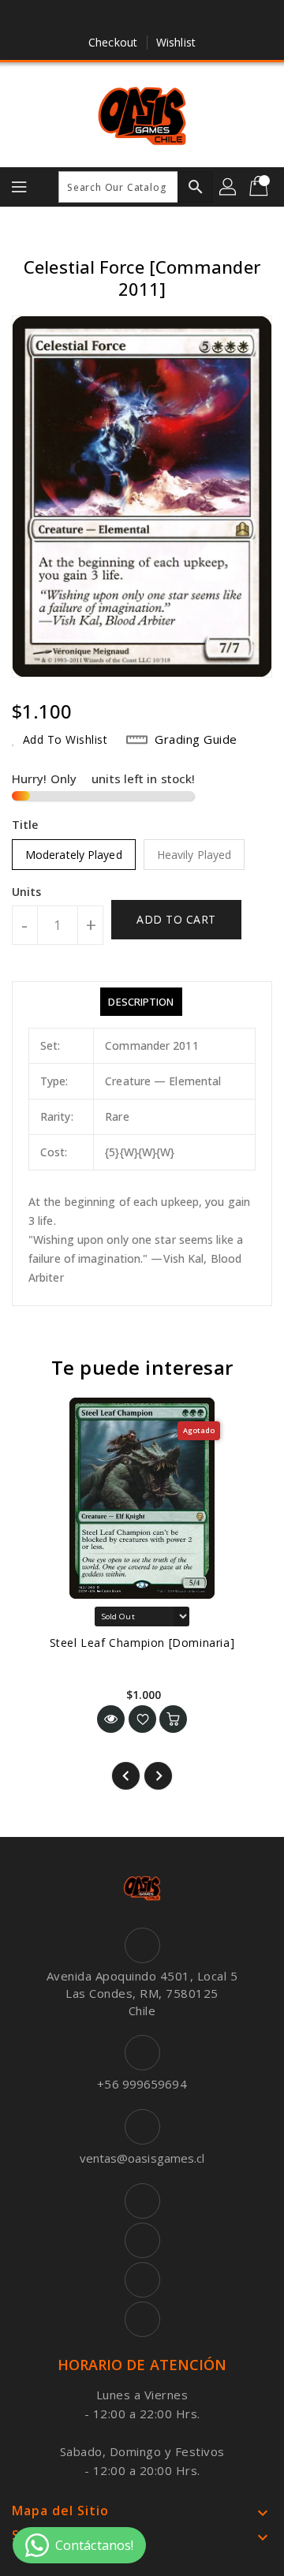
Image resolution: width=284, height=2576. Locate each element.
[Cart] (260, 187)
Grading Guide (196, 739)
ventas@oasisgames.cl (142, 2158)
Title (25, 825)
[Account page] (229, 187)
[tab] (141, 1002)
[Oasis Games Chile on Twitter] (127, 18)
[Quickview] (111, 1719)
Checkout (113, 42)
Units (27, 892)
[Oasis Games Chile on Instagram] (157, 18)
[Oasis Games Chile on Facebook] (97, 18)
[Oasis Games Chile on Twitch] (187, 18)
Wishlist (176, 42)
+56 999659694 (142, 2084)
